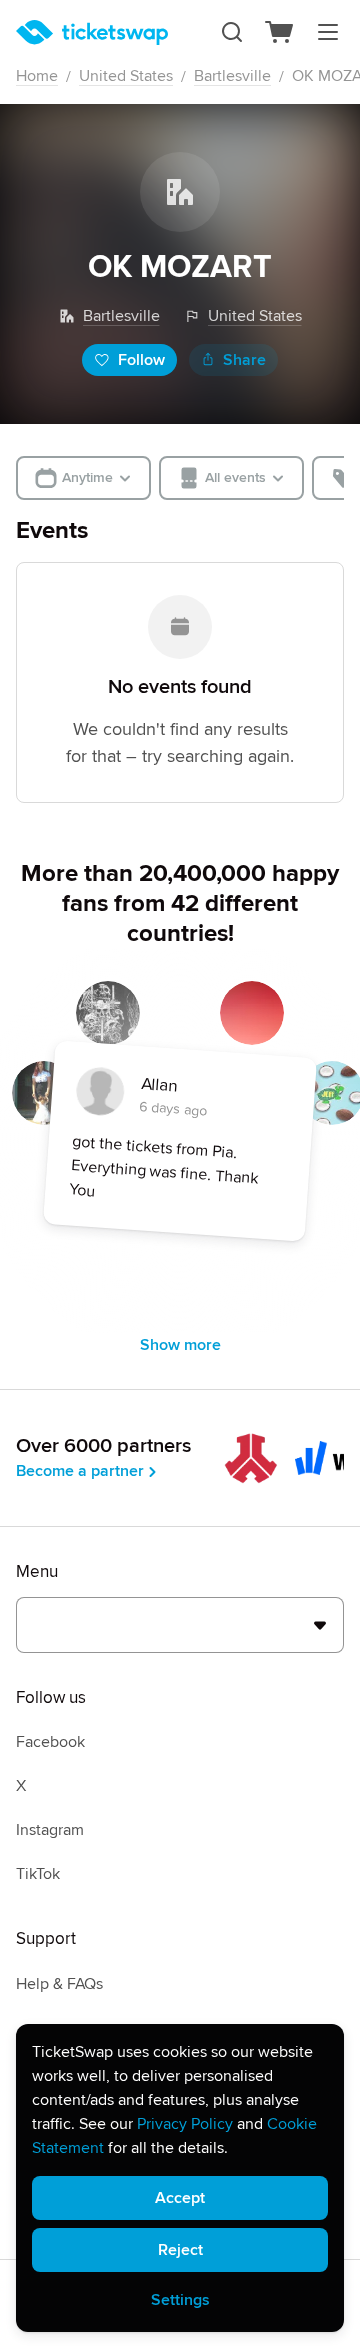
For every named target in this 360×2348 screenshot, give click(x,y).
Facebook (50, 1742)
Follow (141, 360)
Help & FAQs (59, 1984)
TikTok (38, 1874)
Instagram (50, 1830)
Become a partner (80, 1471)
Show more (180, 1345)
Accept (180, 2198)
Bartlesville (232, 76)
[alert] (180, 2178)
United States (126, 76)
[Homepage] (92, 32)
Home (37, 76)
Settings (180, 2300)
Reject (180, 2250)
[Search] (232, 32)
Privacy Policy (185, 2124)
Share (244, 360)
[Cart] (280, 32)
